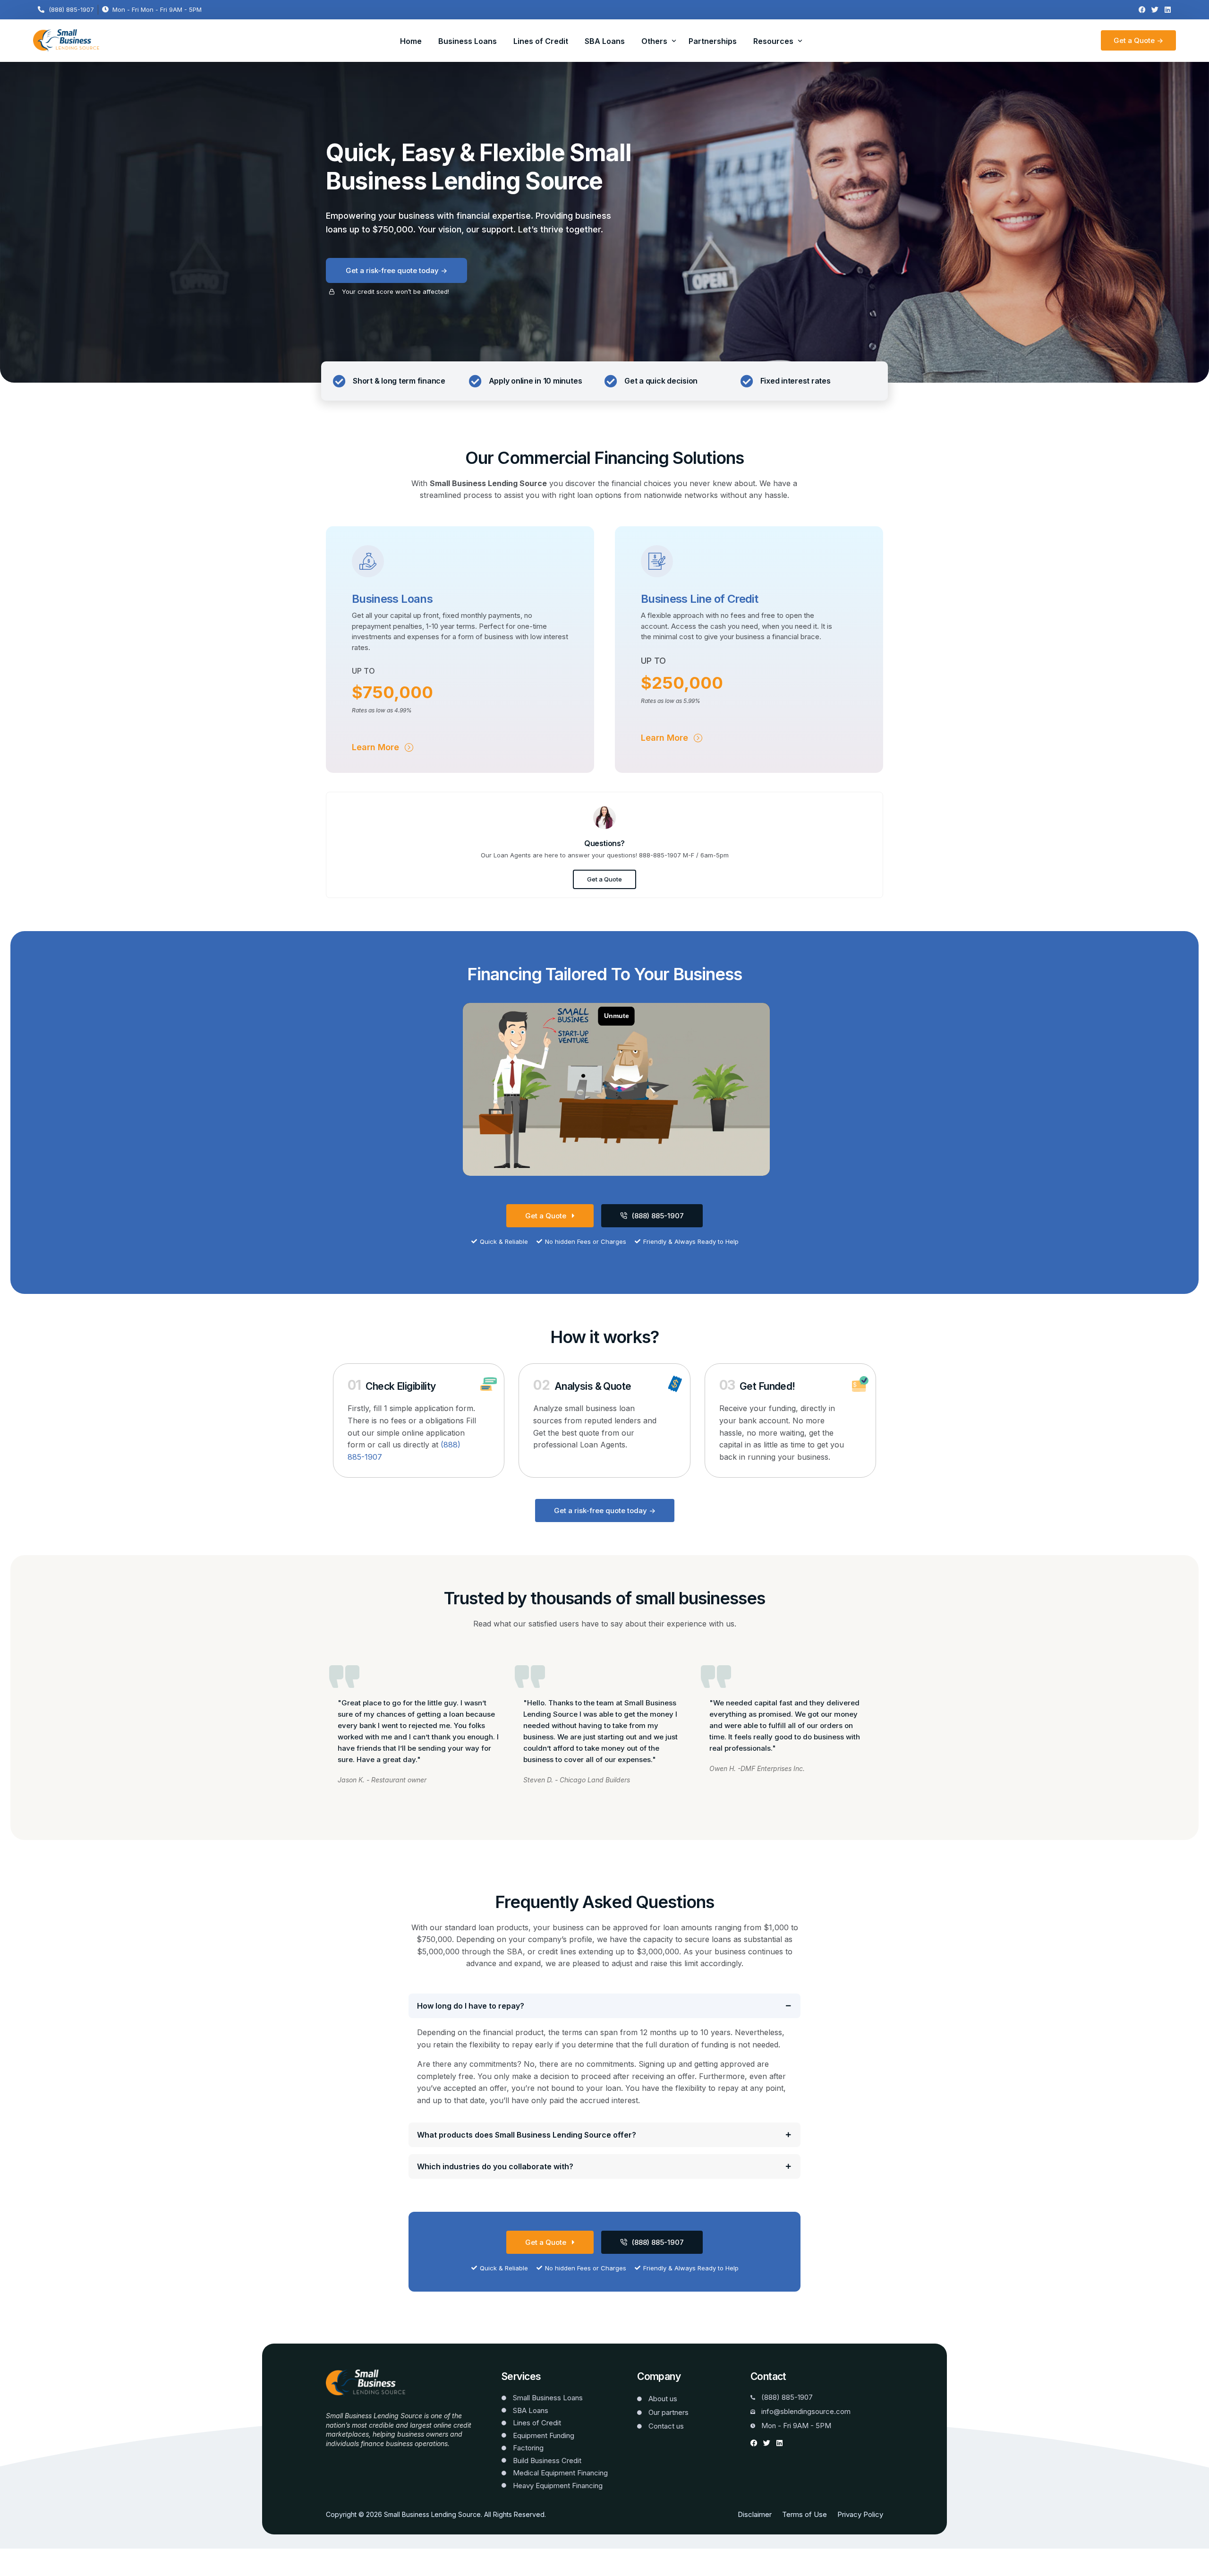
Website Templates (356, 2457)
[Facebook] (1142, 10)
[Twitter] (1155, 10)
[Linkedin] (1168, 10)
